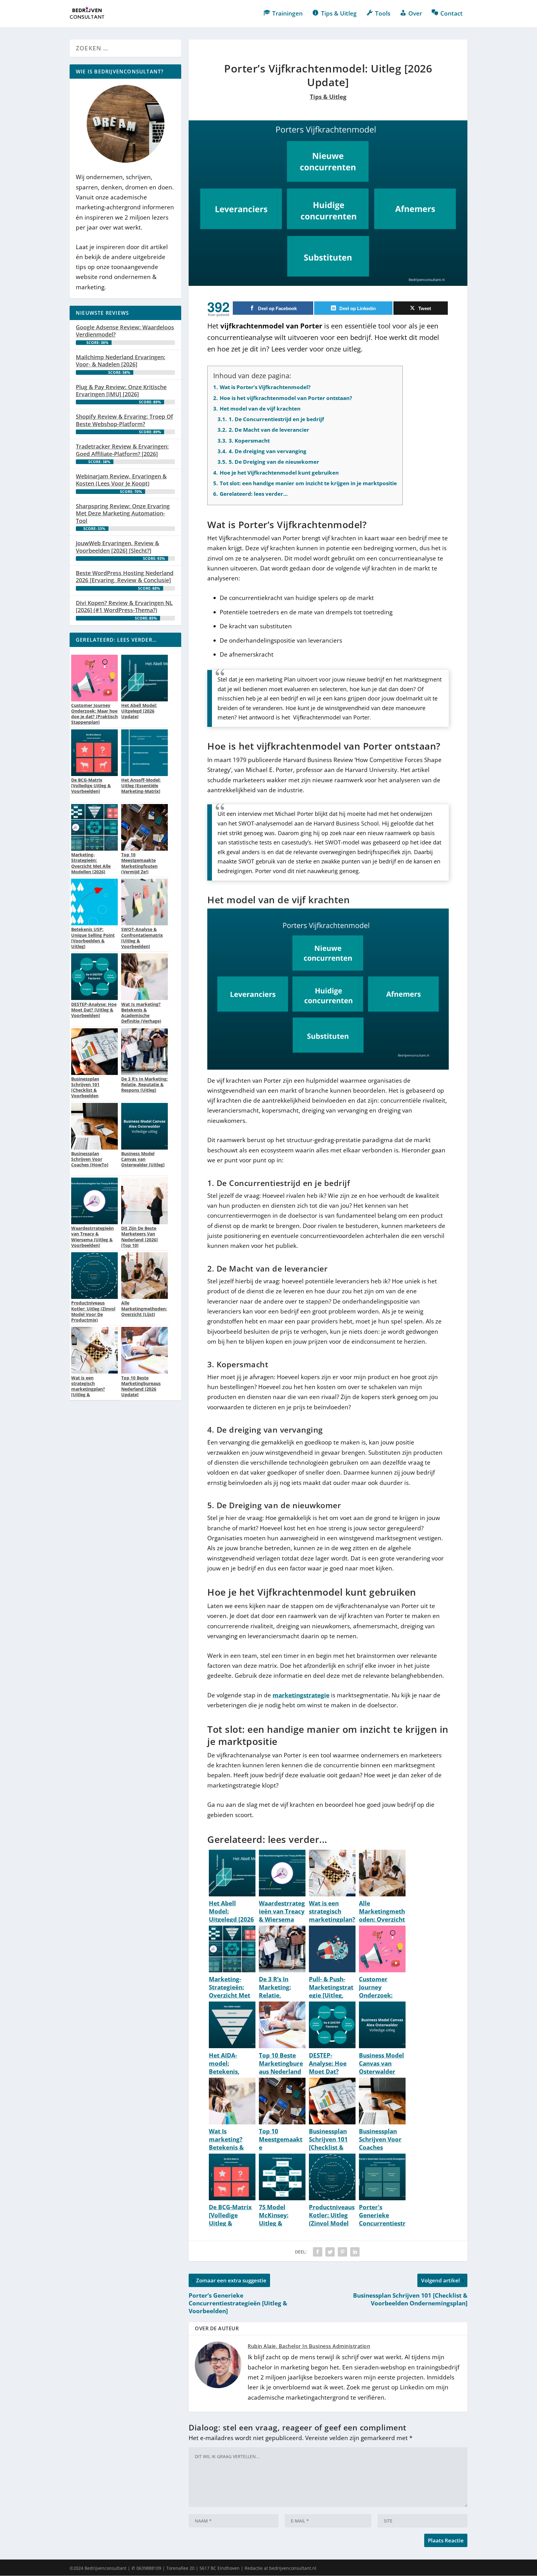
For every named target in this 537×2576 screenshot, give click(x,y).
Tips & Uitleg (328, 97)
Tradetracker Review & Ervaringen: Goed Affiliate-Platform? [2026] (122, 450)
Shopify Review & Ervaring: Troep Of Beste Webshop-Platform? (124, 420)
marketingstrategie (301, 1695)
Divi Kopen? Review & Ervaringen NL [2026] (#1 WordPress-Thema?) (124, 606)
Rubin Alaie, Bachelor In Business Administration (309, 2346)
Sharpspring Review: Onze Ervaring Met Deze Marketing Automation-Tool (123, 513)
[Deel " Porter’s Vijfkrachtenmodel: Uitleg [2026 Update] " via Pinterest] (342, 2252)
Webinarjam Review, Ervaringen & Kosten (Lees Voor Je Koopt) (121, 480)
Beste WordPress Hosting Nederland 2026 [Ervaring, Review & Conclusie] (125, 577)
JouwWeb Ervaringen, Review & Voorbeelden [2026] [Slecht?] (117, 547)
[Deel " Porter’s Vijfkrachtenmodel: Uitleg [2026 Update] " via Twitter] (330, 2252)
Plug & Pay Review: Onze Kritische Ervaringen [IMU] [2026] (121, 391)
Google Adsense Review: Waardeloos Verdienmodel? (125, 331)
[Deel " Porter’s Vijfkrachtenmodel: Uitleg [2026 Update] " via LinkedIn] (355, 2252)
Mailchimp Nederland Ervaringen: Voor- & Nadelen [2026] (121, 361)
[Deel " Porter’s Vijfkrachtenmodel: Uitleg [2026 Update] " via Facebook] (318, 2252)
